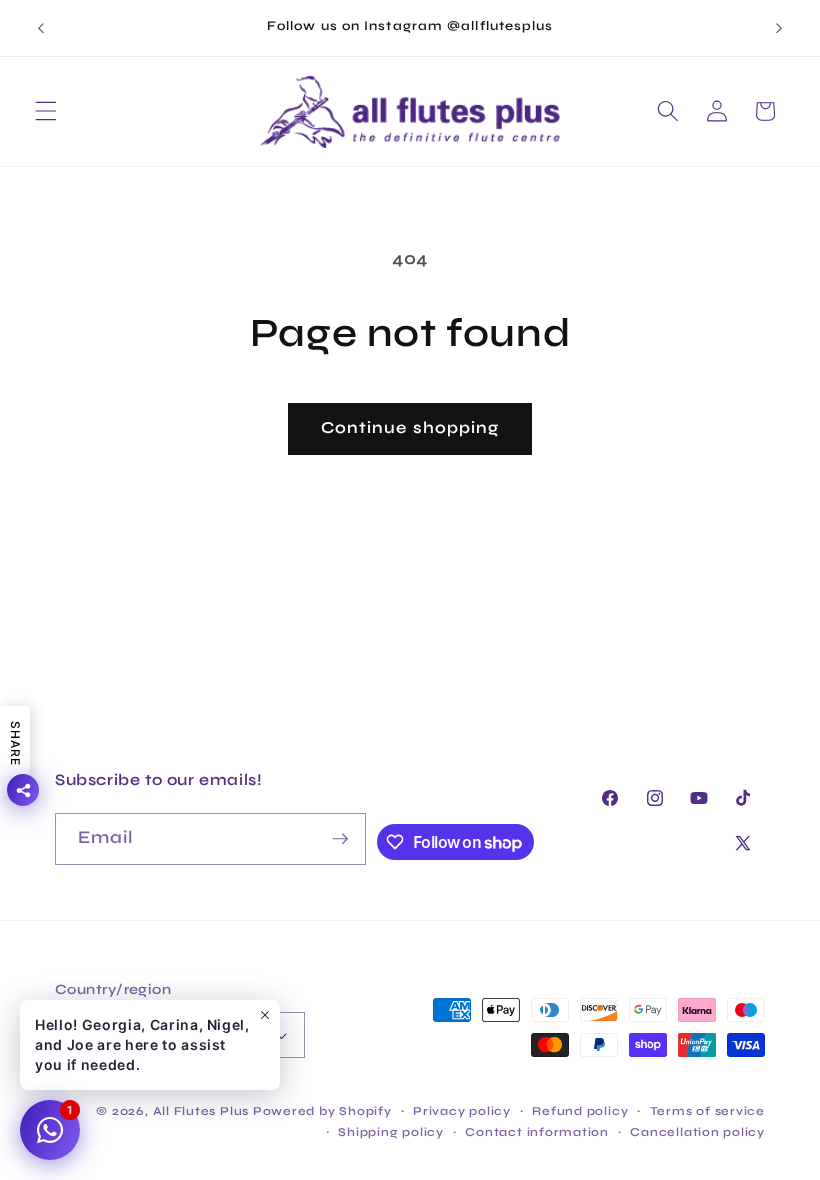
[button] (46, 111)
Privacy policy (462, 1111)
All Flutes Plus (201, 1111)
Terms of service (707, 1111)
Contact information (537, 1132)
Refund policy (580, 1111)
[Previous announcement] (41, 28)
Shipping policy (391, 1132)
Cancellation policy (697, 1132)
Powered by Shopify (322, 1111)
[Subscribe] (340, 839)
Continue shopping (410, 428)
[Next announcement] (779, 28)
